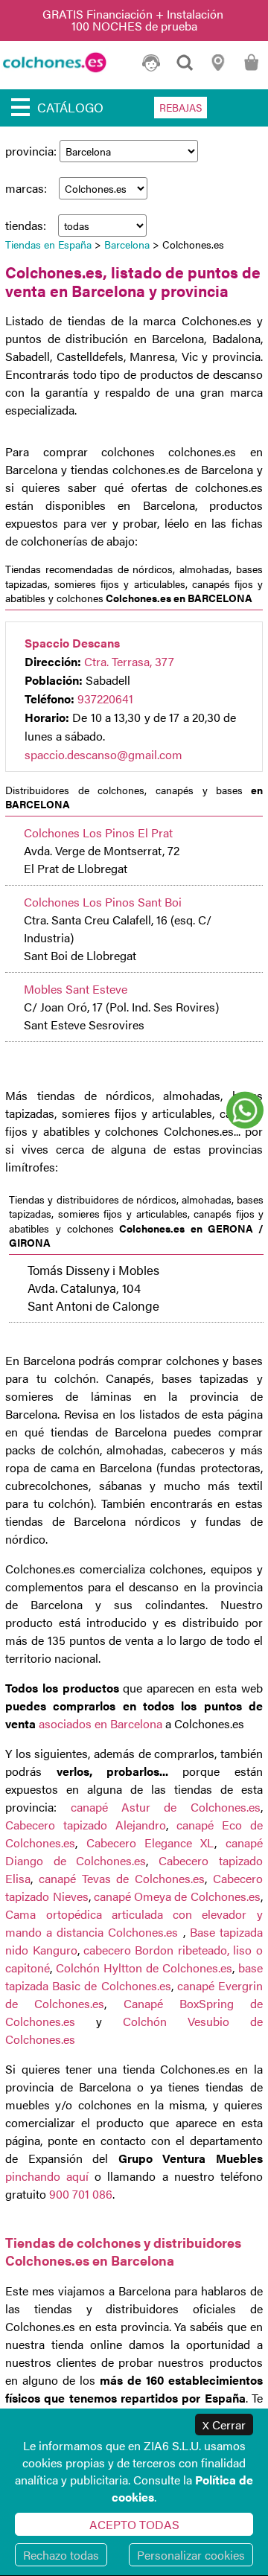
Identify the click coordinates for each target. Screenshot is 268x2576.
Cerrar (224, 2425)
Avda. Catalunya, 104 (84, 1288)
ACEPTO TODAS (134, 2524)
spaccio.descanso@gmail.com (103, 754)
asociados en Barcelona (99, 1723)
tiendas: (27, 225)
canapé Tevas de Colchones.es (122, 1878)
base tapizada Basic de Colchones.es (134, 1976)
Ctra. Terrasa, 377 (129, 661)
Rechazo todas (61, 2555)
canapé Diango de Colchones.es (134, 1851)
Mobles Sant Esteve (76, 989)
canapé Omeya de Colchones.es (177, 1896)
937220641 (105, 699)
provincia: (32, 151)
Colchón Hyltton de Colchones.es (144, 1968)
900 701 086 (81, 2194)
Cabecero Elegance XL (151, 1842)
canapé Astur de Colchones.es (166, 1807)
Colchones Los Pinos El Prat (98, 832)
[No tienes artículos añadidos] (251, 69)
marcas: (28, 188)
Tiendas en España (48, 244)
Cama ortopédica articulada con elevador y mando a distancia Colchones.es (134, 1923)
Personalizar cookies (191, 2555)
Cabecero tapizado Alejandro (86, 1825)
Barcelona (127, 244)
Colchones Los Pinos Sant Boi (103, 902)
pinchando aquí (47, 2176)
